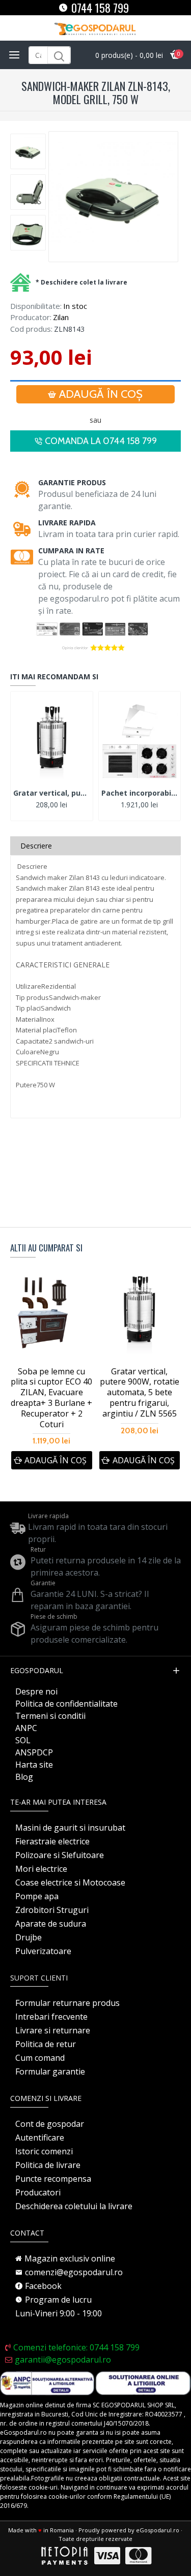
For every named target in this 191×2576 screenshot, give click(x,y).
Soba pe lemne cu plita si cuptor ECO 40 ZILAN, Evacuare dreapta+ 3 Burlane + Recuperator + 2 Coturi (51, 1398)
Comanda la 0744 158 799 (101, 441)
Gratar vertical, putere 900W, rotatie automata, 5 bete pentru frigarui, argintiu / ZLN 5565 (52, 793)
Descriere (36, 846)
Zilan (61, 317)
